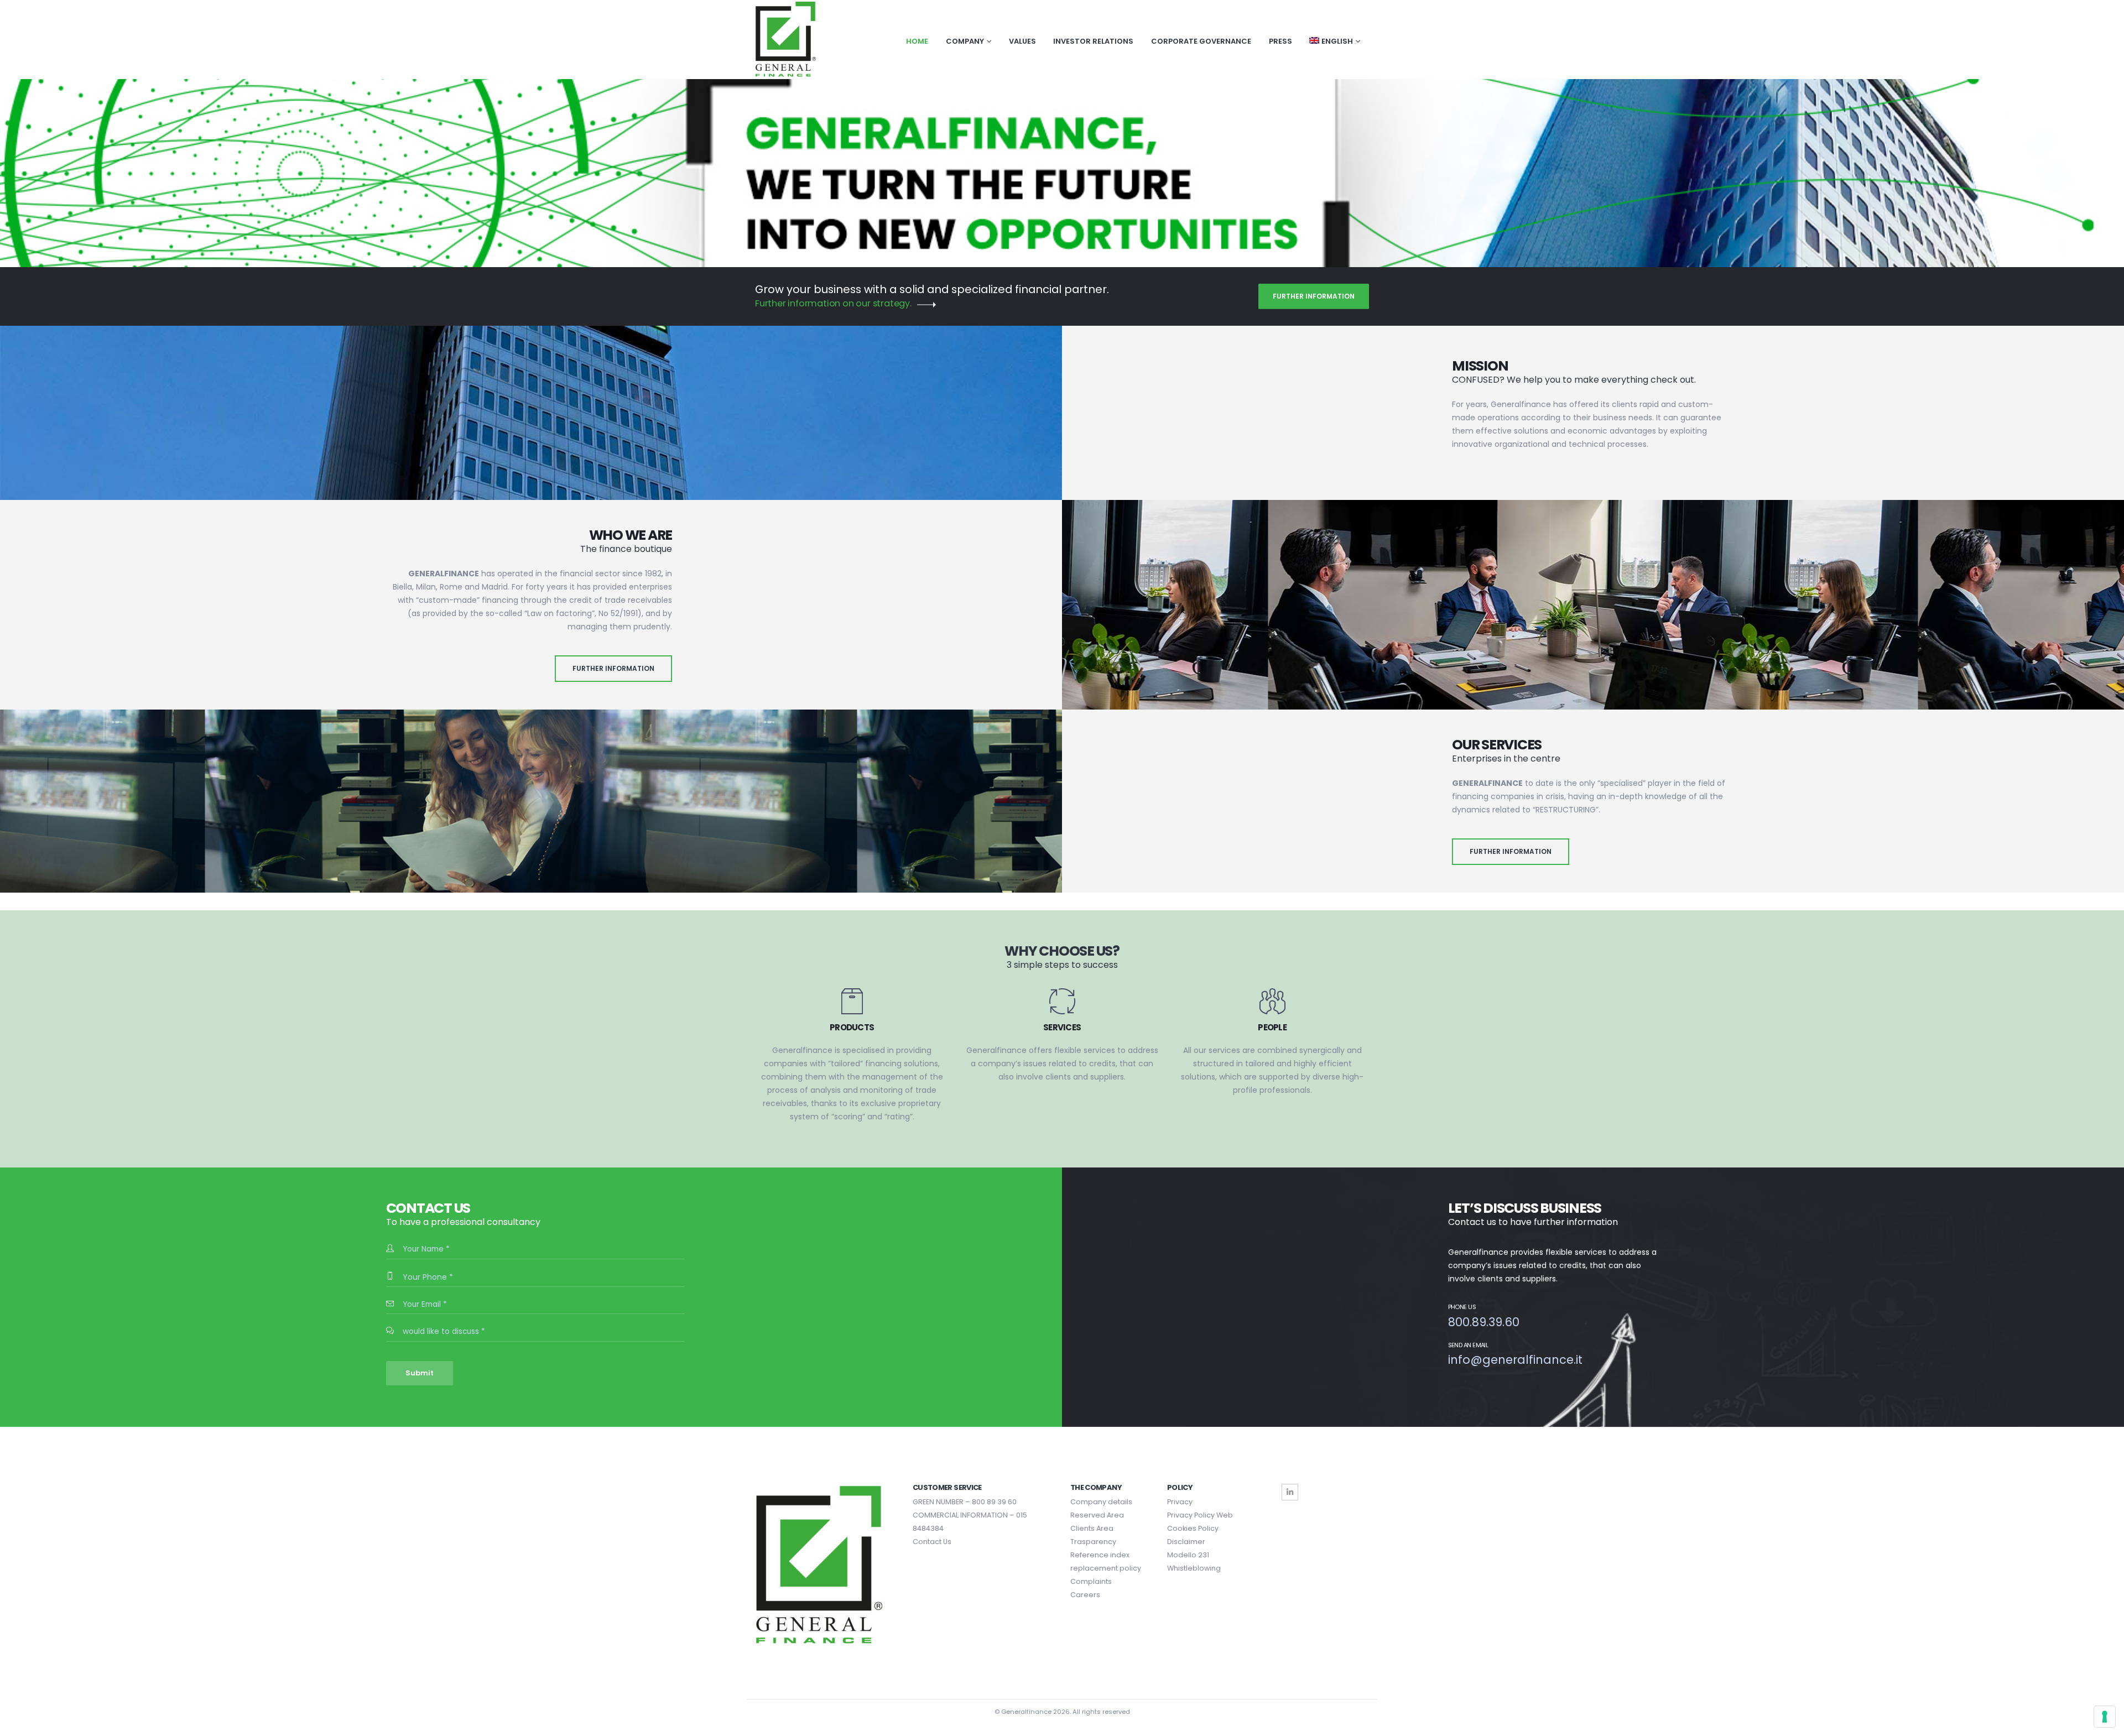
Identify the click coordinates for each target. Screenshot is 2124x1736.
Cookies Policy (1193, 1528)
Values (1022, 41)
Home (917, 41)
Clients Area (1092, 1528)
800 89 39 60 (994, 1502)
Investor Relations (1093, 41)
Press (1280, 41)
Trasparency (1093, 1542)
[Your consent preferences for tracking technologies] (2105, 1717)
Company (965, 41)
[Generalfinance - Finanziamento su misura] (785, 40)
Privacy (1180, 1502)
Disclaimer (1186, 1542)
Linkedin (1290, 1492)
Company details (1101, 1502)
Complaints (1091, 1581)
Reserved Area (1097, 1515)
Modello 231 (1188, 1555)
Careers (1085, 1595)
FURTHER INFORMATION (1314, 296)
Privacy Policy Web (1200, 1515)
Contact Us (932, 1542)
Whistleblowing (1194, 1568)
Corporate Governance (1201, 41)
